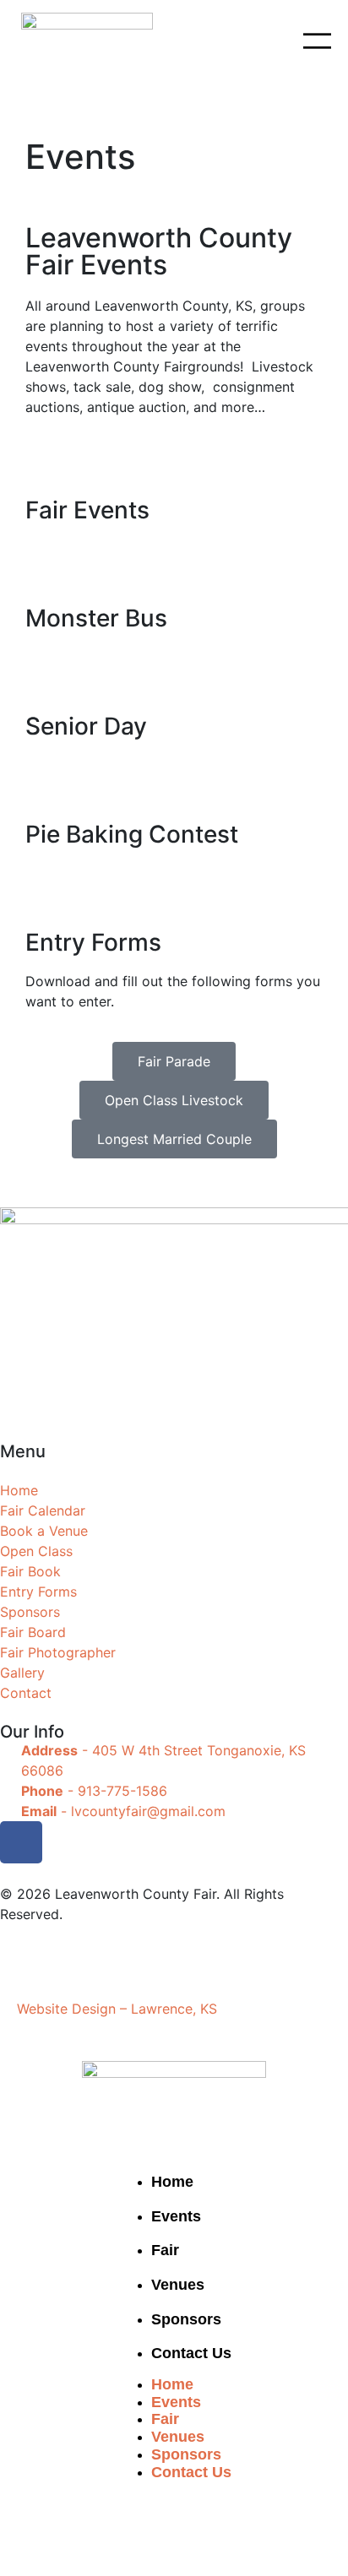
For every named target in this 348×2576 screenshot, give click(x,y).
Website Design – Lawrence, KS (117, 2009)
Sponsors (186, 2319)
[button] (149, 2554)
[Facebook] (21, 1842)
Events (176, 2216)
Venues (178, 2285)
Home (172, 2182)
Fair (165, 2250)
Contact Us (191, 2353)
